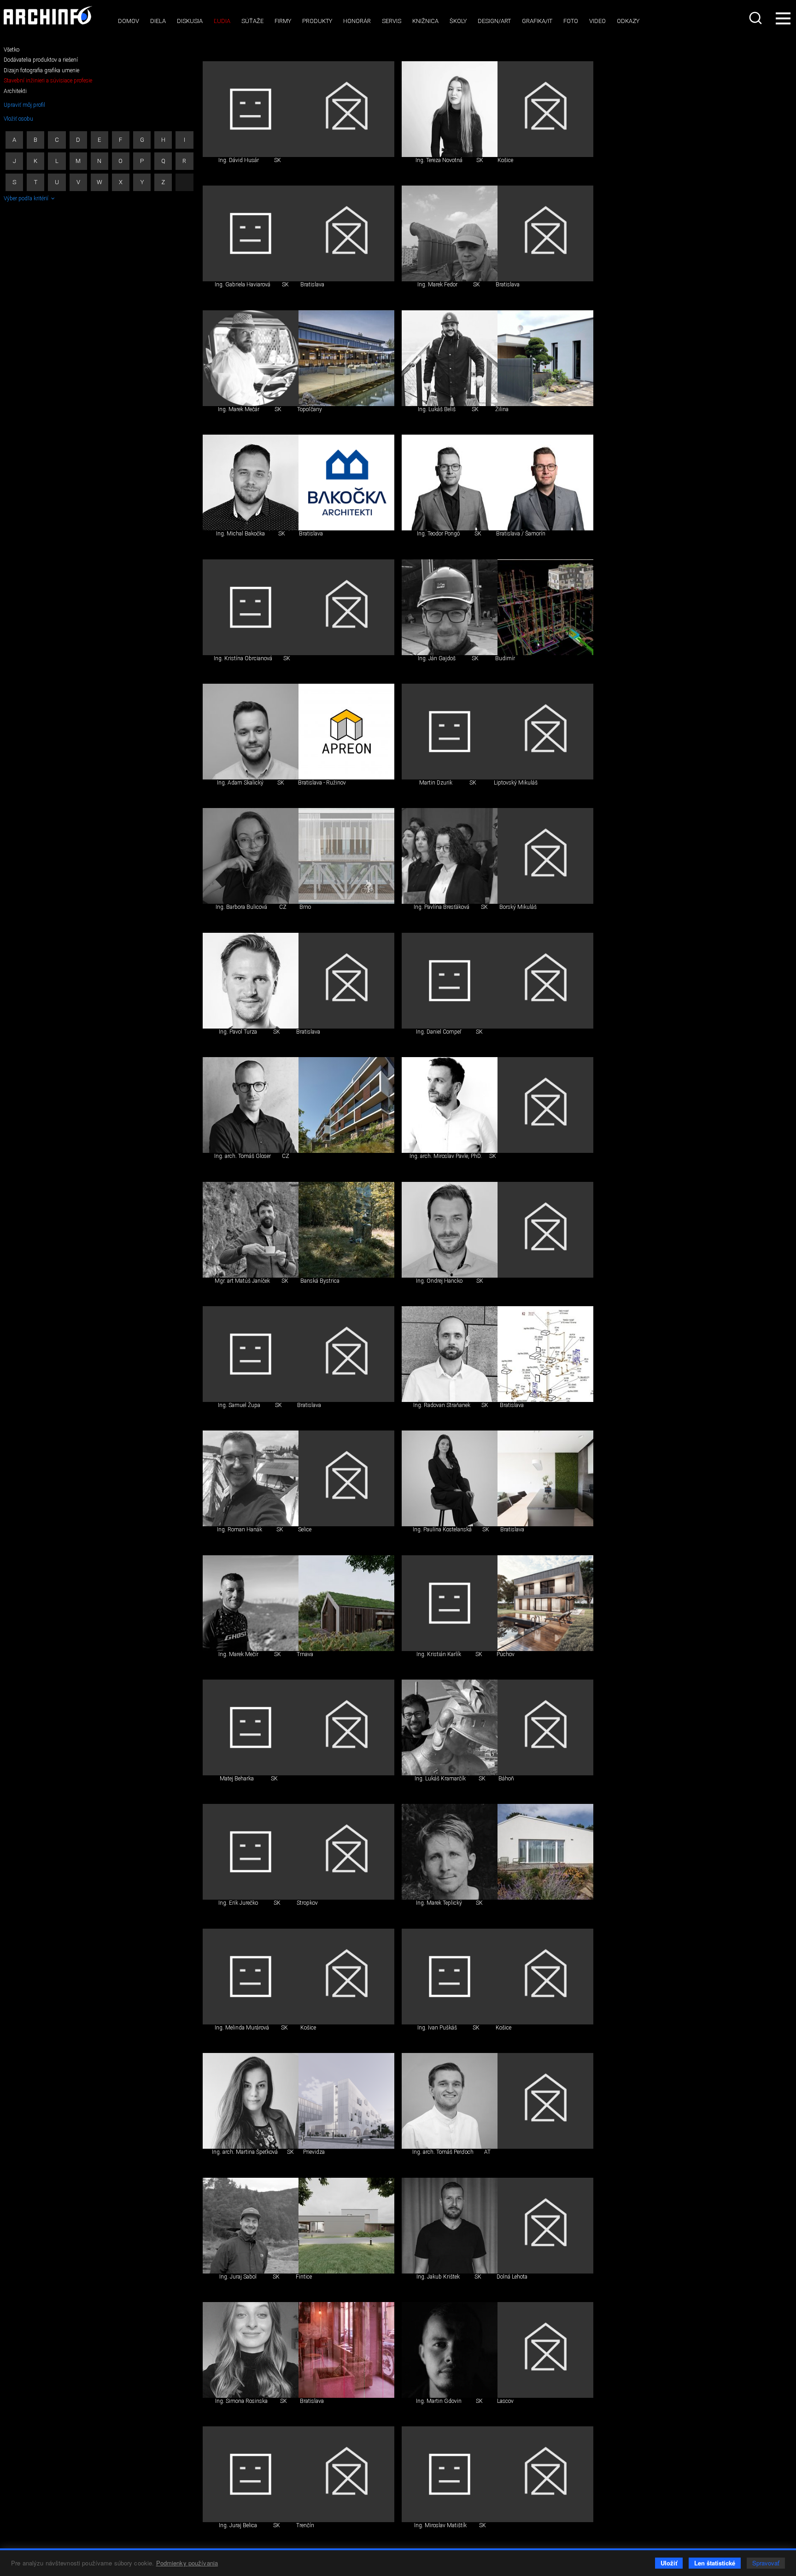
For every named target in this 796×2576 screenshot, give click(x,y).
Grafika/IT (537, 21)
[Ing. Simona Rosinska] (251, 2350)
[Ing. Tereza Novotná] (450, 109)
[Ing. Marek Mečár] (251, 358)
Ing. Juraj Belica (238, 2525)
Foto (571, 21)
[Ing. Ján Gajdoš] (450, 607)
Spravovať (766, 2563)
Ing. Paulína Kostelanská (442, 1529)
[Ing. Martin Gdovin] (450, 2350)
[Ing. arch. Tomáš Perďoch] (450, 2101)
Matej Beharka (237, 1779)
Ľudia (222, 21)
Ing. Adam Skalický (240, 783)
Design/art (494, 21)
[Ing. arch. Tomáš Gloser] (251, 1105)
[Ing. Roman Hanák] (251, 1478)
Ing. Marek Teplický (439, 1903)
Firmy (283, 21)
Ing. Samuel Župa (239, 1405)
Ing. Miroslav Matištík (440, 2525)
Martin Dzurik (436, 783)
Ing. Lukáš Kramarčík (440, 1779)
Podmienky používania (187, 2563)
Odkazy (628, 21)
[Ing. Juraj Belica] (251, 2474)
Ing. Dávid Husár (239, 160)
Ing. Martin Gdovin (439, 2401)
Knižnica (425, 21)
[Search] (756, 18)
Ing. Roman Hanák (240, 1529)
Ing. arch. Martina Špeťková (245, 2152)
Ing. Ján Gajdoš (437, 658)
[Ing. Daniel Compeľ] (450, 981)
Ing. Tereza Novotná (439, 160)
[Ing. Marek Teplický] (450, 1852)
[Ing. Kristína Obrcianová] (251, 607)
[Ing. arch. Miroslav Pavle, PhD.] (450, 1105)
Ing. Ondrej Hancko (439, 1281)
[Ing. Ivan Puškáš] (450, 1977)
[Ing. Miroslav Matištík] (450, 2474)
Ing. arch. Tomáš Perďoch (443, 2152)
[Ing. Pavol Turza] (251, 981)
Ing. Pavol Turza (238, 1032)
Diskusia (190, 21)
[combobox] (756, 18)
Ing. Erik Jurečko (238, 1903)
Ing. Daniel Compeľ (439, 1032)
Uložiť (669, 2563)
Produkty (317, 21)
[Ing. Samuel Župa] (251, 1354)
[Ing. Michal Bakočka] (251, 483)
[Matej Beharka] (251, 1727)
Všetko (12, 50)
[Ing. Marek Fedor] (450, 233)
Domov (129, 21)
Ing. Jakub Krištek (438, 2277)
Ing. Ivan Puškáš (437, 2028)
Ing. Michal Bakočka (240, 534)
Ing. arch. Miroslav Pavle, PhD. (446, 1156)
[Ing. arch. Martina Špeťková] (251, 2101)
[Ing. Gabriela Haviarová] (251, 233)
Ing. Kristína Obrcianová (243, 658)
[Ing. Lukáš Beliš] (450, 358)
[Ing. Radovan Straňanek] (450, 1354)
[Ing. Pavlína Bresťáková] (450, 856)
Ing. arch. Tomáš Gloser (243, 1156)
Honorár (357, 21)
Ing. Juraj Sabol (238, 2277)
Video (597, 21)
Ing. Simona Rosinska (241, 2401)
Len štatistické (715, 2563)
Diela (158, 21)
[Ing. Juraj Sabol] (251, 2226)
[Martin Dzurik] (450, 732)
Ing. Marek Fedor (437, 285)
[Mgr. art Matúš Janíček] (251, 1230)
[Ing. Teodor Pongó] (450, 483)
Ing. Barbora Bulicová (241, 907)
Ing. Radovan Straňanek (442, 1405)
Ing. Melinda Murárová (242, 2028)
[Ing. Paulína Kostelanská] (450, 1478)
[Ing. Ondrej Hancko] (450, 1230)
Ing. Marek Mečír (238, 1654)
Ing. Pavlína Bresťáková (442, 907)
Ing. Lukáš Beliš (437, 409)
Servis (392, 21)
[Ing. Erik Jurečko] (251, 1852)
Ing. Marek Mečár (239, 409)
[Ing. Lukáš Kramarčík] (450, 1727)
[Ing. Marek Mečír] (251, 1603)
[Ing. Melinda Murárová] (251, 1977)
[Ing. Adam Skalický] (251, 732)
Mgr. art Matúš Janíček (242, 1281)
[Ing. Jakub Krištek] (450, 2226)
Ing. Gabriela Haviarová (243, 285)
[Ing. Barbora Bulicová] (251, 856)
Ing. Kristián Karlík (439, 1654)
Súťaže (252, 21)
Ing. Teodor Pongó (438, 534)
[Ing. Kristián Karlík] (450, 1603)
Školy (458, 21)
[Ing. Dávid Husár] (251, 109)
